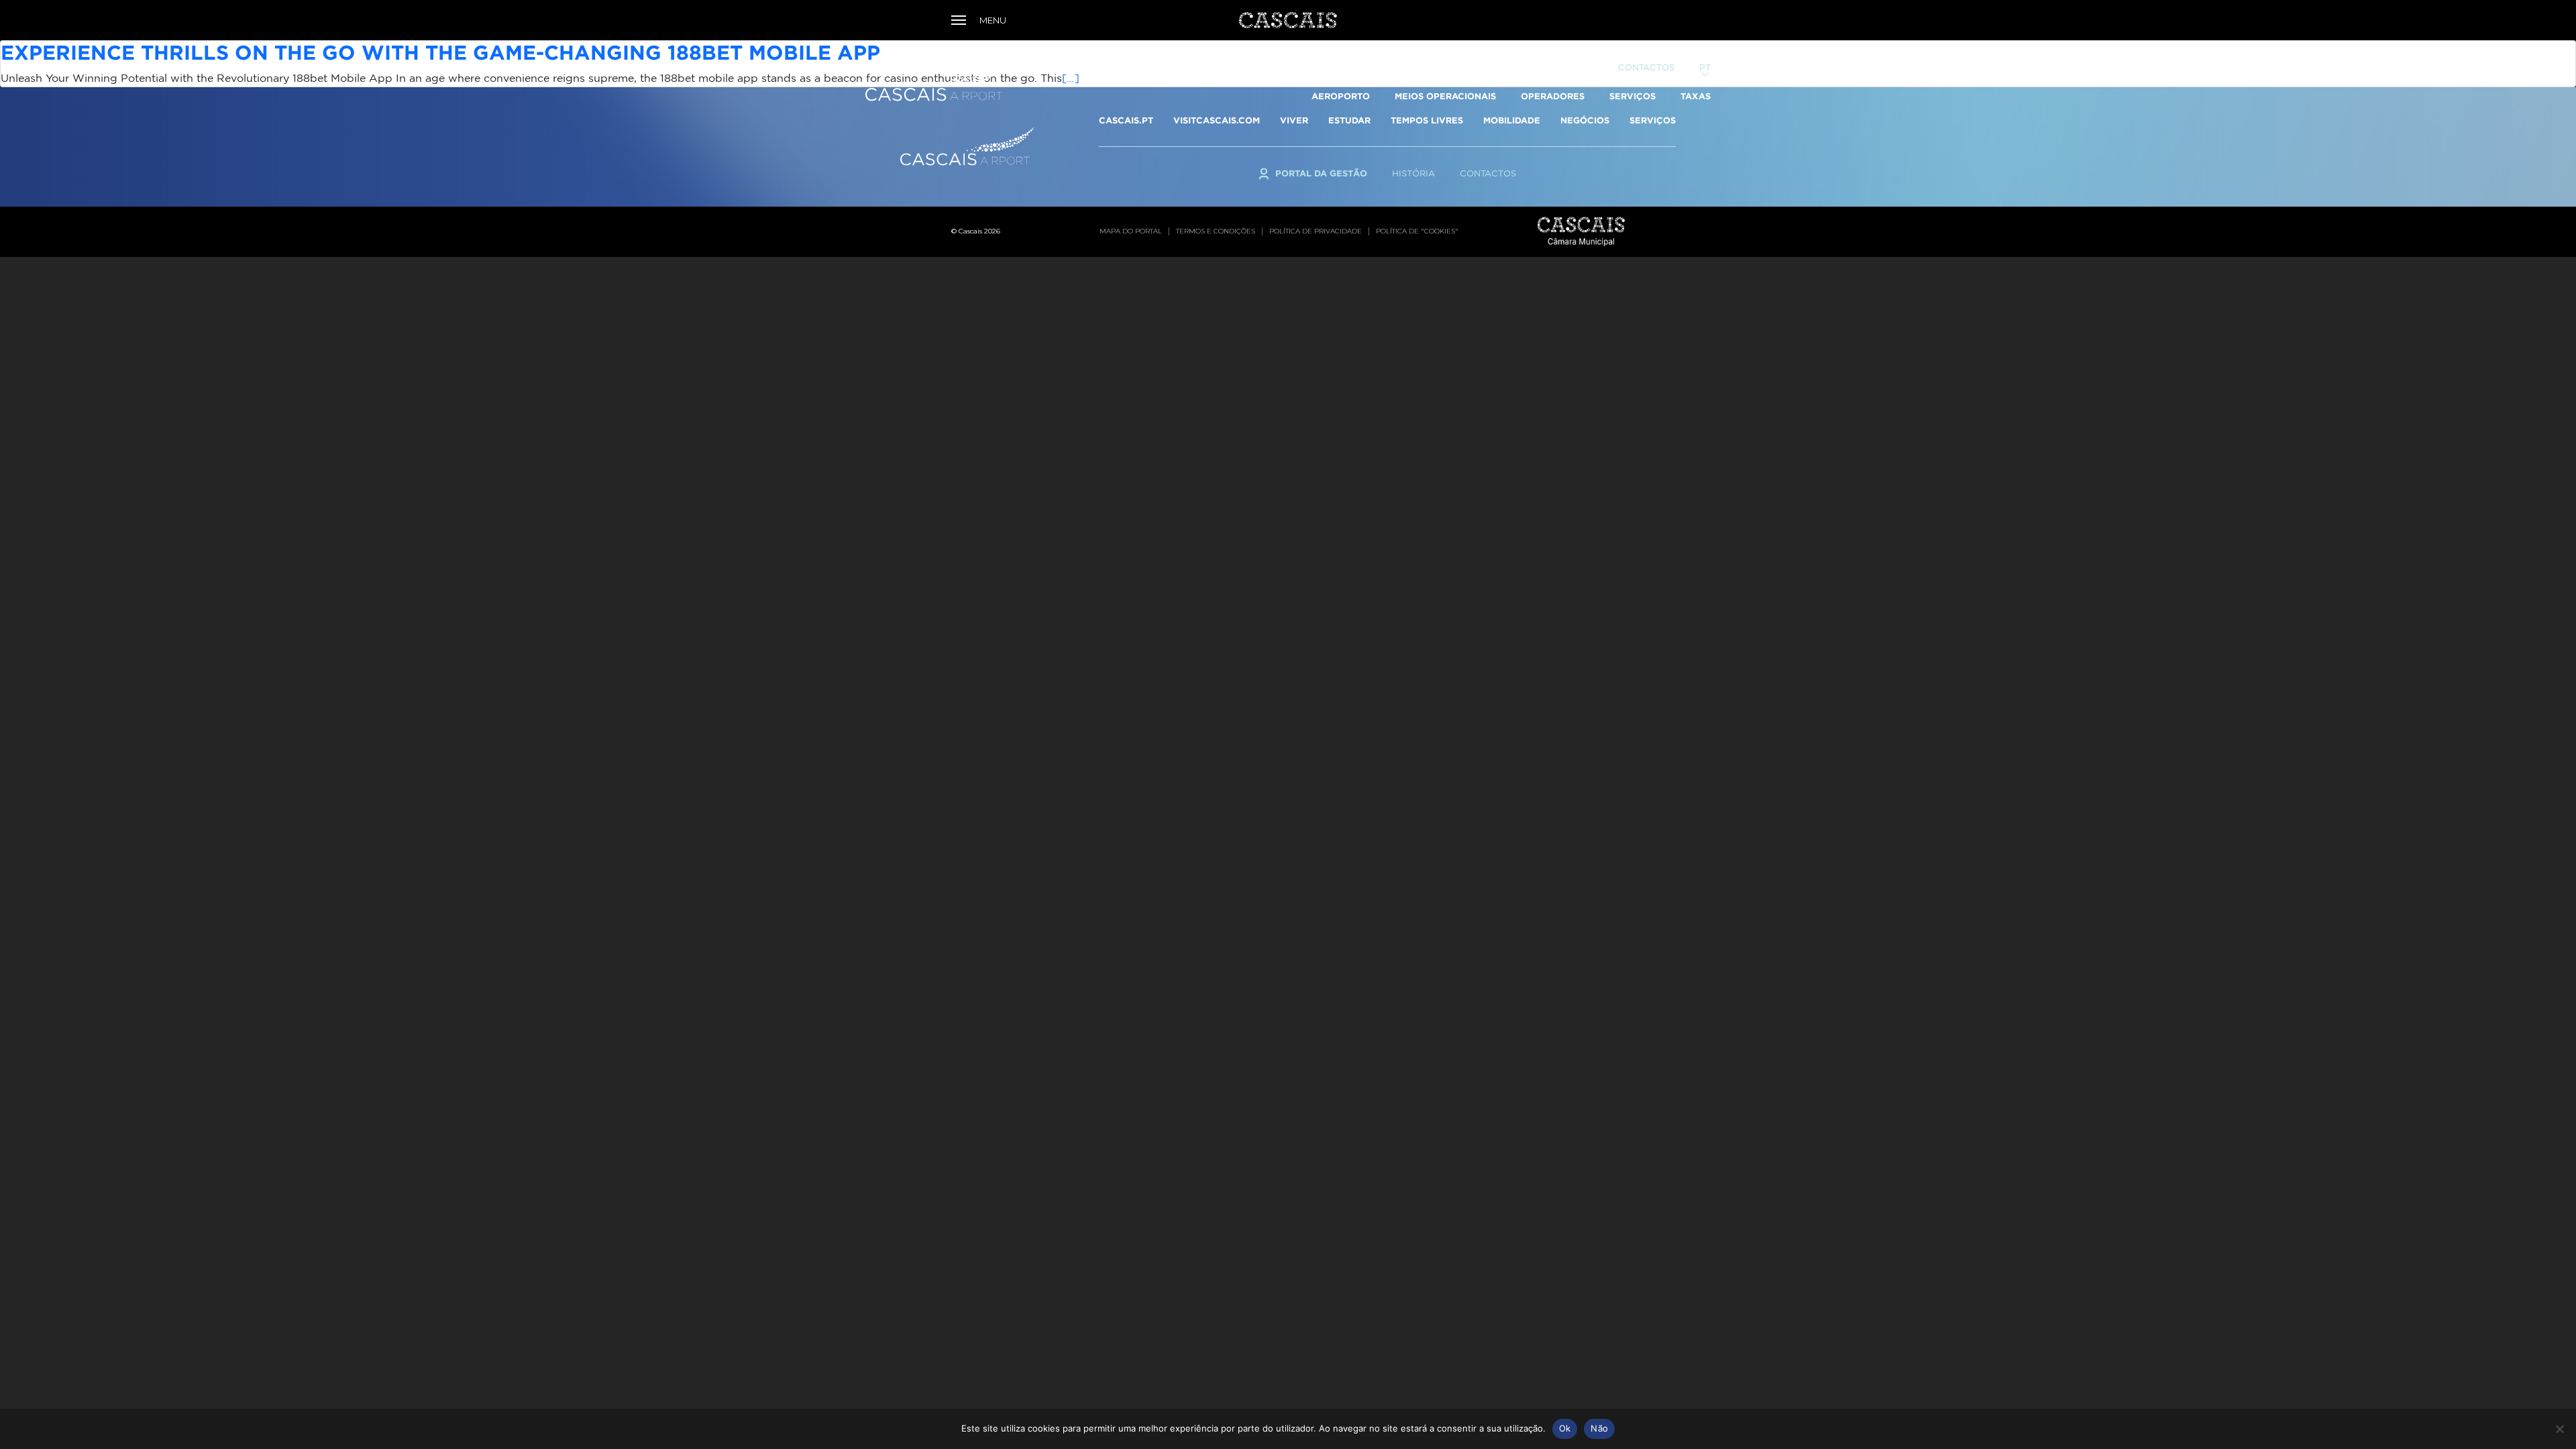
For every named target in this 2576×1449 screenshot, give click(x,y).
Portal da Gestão (1547, 67)
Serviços (1632, 96)
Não (1599, 1428)
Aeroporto (1341, 96)
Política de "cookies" (1417, 231)
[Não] (2559, 1429)
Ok (1565, 1428)
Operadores (1553, 96)
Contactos (1646, 67)
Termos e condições (1216, 231)
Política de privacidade (1316, 231)
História (1413, 173)
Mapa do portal (1131, 231)
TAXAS (1696, 96)
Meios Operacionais (1445, 96)
